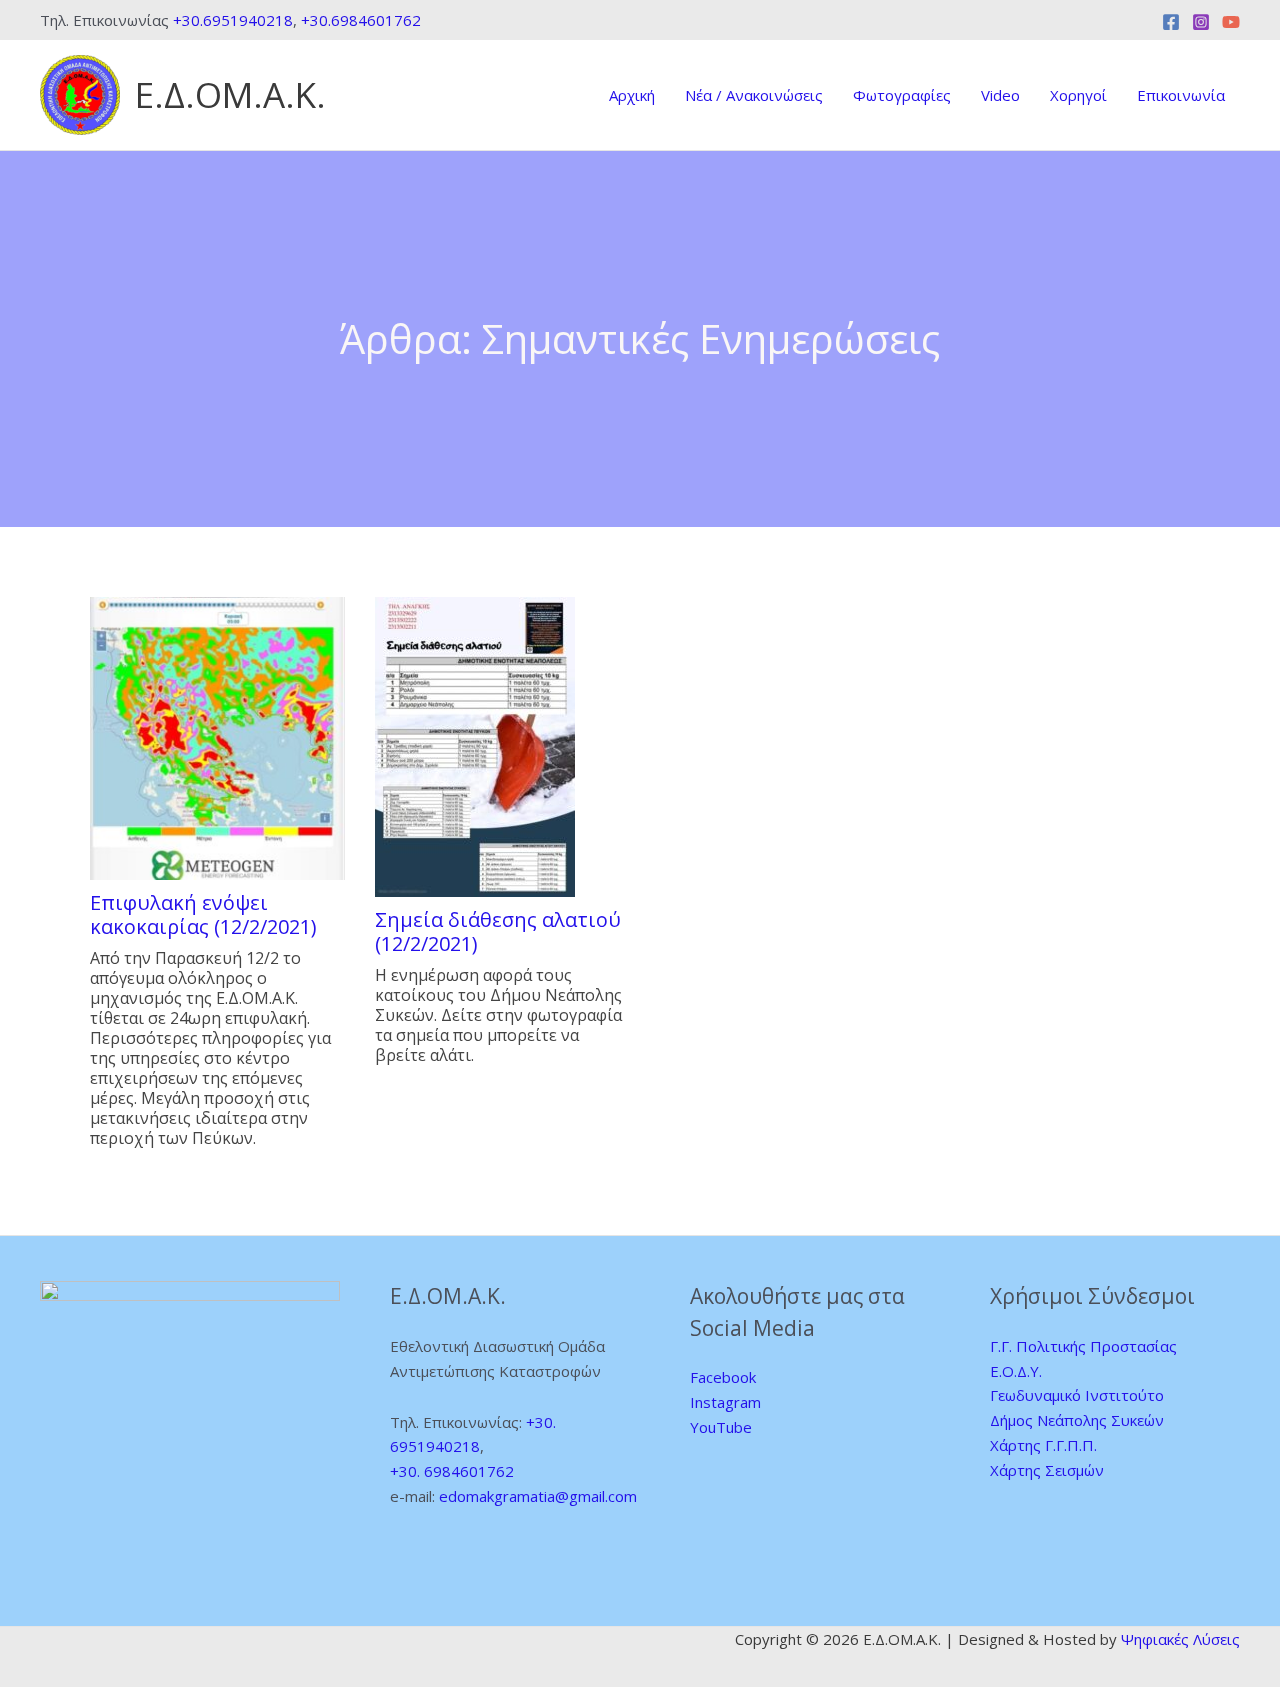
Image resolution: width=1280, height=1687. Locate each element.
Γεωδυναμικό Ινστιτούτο (1077, 1395)
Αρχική (632, 95)
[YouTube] (1231, 22)
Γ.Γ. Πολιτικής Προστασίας (1083, 1346)
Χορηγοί (1078, 95)
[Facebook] (1171, 22)
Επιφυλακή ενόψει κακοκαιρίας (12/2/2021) (203, 915)
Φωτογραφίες (902, 95)
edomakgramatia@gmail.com (538, 1496)
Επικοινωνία (1181, 95)
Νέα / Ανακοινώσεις (754, 95)
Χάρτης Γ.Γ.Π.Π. (1043, 1445)
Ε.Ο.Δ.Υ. (1016, 1371)
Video (1000, 95)
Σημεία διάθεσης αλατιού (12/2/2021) (498, 932)
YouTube (721, 1427)
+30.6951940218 (233, 20)
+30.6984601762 (361, 20)
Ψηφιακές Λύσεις (1180, 1639)
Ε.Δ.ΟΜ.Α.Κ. (230, 94)
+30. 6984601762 (452, 1471)
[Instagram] (1201, 22)
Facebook (723, 1377)
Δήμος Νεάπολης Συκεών (1077, 1420)
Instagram (725, 1402)
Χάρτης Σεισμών (1047, 1470)
